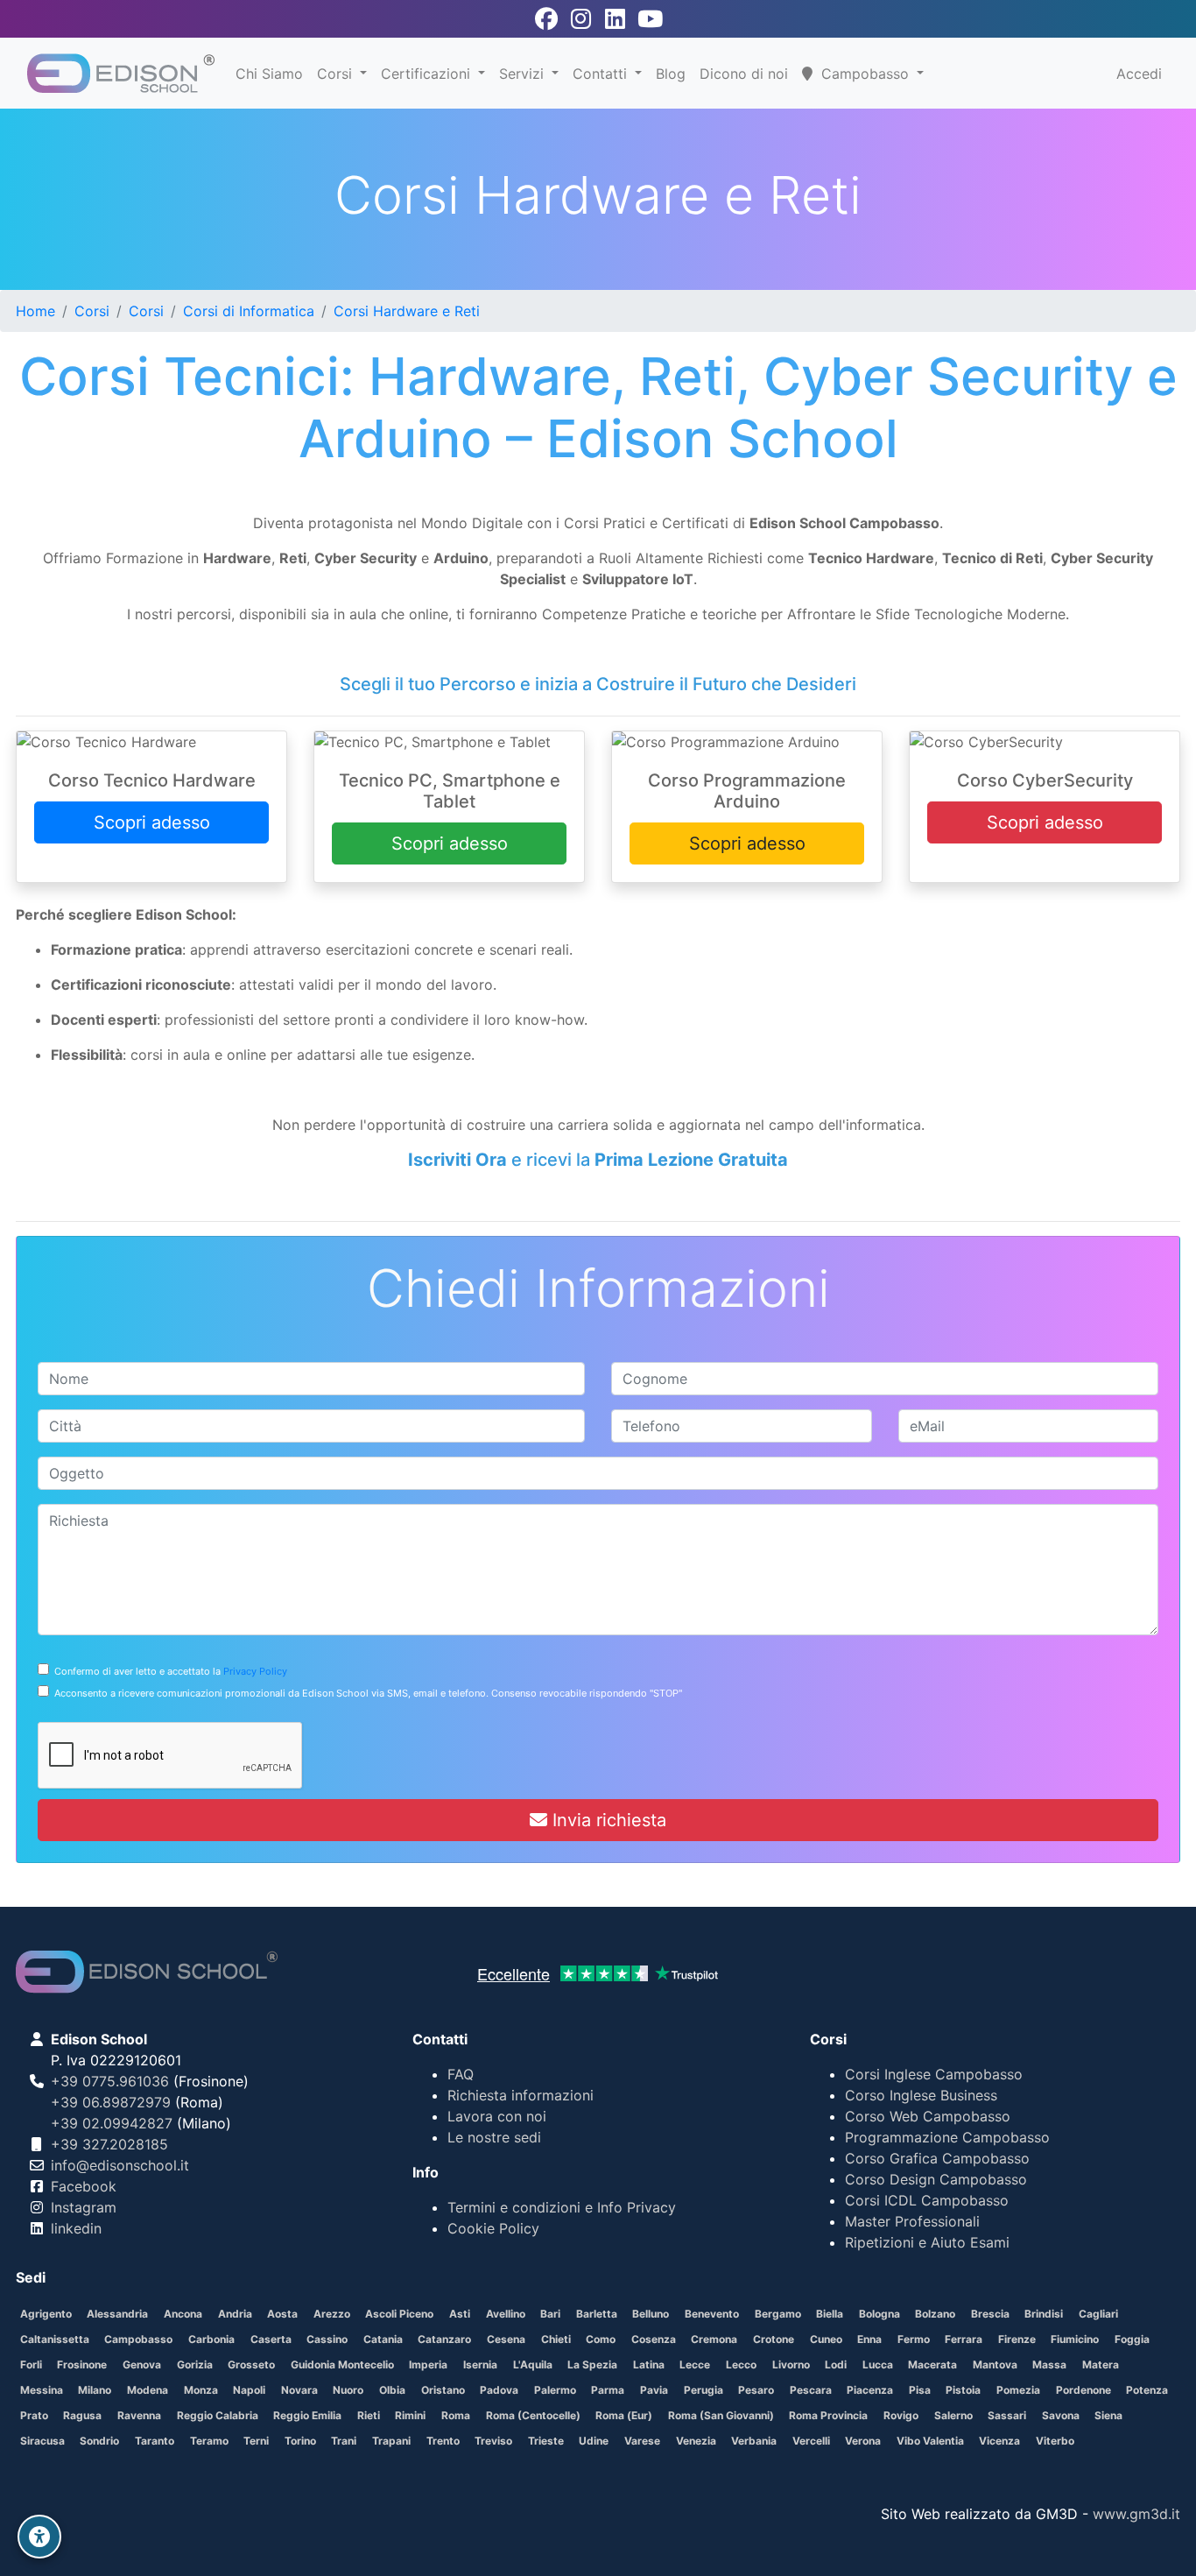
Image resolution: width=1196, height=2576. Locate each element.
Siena (1108, 2415)
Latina (649, 2364)
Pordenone (1083, 2390)
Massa (1049, 2364)
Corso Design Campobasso (936, 2179)
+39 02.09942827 (112, 2123)
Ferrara (964, 2339)
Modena (148, 2390)
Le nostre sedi (494, 2137)
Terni (256, 2441)
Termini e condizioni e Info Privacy (562, 2207)
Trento (443, 2441)
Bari (550, 2314)
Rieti (369, 2415)
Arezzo (332, 2314)
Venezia (696, 2441)
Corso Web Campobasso (928, 2116)
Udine (594, 2441)
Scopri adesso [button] (152, 822)
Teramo (209, 2441)
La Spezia (592, 2364)
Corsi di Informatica (249, 311)
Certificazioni (428, 74)
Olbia (392, 2390)
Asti (460, 2314)
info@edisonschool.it (120, 2165)
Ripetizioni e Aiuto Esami (927, 2242)
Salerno (953, 2415)
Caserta (271, 2339)
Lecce (695, 2364)
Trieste (546, 2441)
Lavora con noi (497, 2116)
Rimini (410, 2415)
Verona (863, 2441)
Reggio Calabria (218, 2415)
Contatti (602, 74)
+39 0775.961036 (110, 2081)
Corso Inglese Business (921, 2095)
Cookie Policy (493, 2228)
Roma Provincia (828, 2415)
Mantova (995, 2364)
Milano (95, 2390)
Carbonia (211, 2339)
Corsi (337, 74)
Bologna (879, 2314)
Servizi (524, 74)
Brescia (990, 2314)
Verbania (754, 2441)
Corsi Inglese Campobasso (934, 2074)
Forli (31, 2364)
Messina (42, 2390)
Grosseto (251, 2364)
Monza (201, 2390)
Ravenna (139, 2415)
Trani (344, 2441)
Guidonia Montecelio (342, 2364)
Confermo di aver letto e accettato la (168, 1671)
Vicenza (999, 2441)
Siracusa (42, 2441)
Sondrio (99, 2441)
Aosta (282, 2314)
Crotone (774, 2339)
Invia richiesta (607, 1820)
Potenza (1147, 2390)
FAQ (461, 2074)
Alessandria (117, 2314)
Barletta (597, 2314)
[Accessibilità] (39, 2537)
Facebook (84, 2186)
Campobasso (138, 2339)
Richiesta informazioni (521, 2095)
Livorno (791, 2364)
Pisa (920, 2390)
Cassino (327, 2339)
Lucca (878, 2364)
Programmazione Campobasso (947, 2137)
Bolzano (935, 2314)
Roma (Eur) (624, 2415)
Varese (642, 2441)
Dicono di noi (744, 74)
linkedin (76, 2228)
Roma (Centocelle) (533, 2415)
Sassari (1007, 2415)
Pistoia (963, 2390)
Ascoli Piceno (399, 2314)
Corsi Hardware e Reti (407, 311)
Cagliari (1098, 2314)
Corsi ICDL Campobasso (927, 2200)
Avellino (506, 2314)
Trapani (391, 2441)
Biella (830, 2314)
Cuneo (826, 2339)
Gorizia (195, 2364)
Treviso (493, 2441)
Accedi (1139, 74)
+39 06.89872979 (111, 2102)
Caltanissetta (55, 2339)
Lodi (836, 2364)
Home (35, 311)
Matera (1101, 2364)
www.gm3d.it (1136, 2514)
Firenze (1017, 2339)
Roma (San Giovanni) (721, 2415)
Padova (499, 2390)
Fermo (914, 2339)
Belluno (651, 2314)
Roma (456, 2415)
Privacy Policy (255, 1671)
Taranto (155, 2441)
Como (601, 2339)
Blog (671, 74)
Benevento (712, 2314)
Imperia (428, 2364)
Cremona (714, 2339)
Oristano (443, 2390)
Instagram (84, 2207)
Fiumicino (1075, 2339)
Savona (1061, 2415)
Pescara (811, 2390)
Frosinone (82, 2364)
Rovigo (901, 2415)
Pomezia (1018, 2390)
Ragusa (82, 2415)
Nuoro (348, 2390)
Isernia (480, 2364)
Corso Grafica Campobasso (937, 2158)
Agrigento (46, 2314)
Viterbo (1055, 2441)
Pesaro (756, 2390)
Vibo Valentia (930, 2441)
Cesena (506, 2339)
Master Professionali (912, 2221)
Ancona (183, 2314)
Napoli (249, 2390)
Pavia (654, 2390)
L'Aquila (533, 2364)
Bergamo (778, 2314)
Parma (608, 2390)
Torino (300, 2441)
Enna (869, 2339)
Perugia (704, 2390)
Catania (383, 2339)
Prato (34, 2415)
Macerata (932, 2364)
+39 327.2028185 (109, 2144)
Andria (235, 2314)
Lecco (741, 2364)
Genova (142, 2364)
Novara (299, 2390)
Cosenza (654, 2339)
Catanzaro (444, 2339)
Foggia (1132, 2339)
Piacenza (870, 2390)
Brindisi (1044, 2314)
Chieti (556, 2339)
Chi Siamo (269, 74)
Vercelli (811, 2441)
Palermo (555, 2390)
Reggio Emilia (307, 2415)
